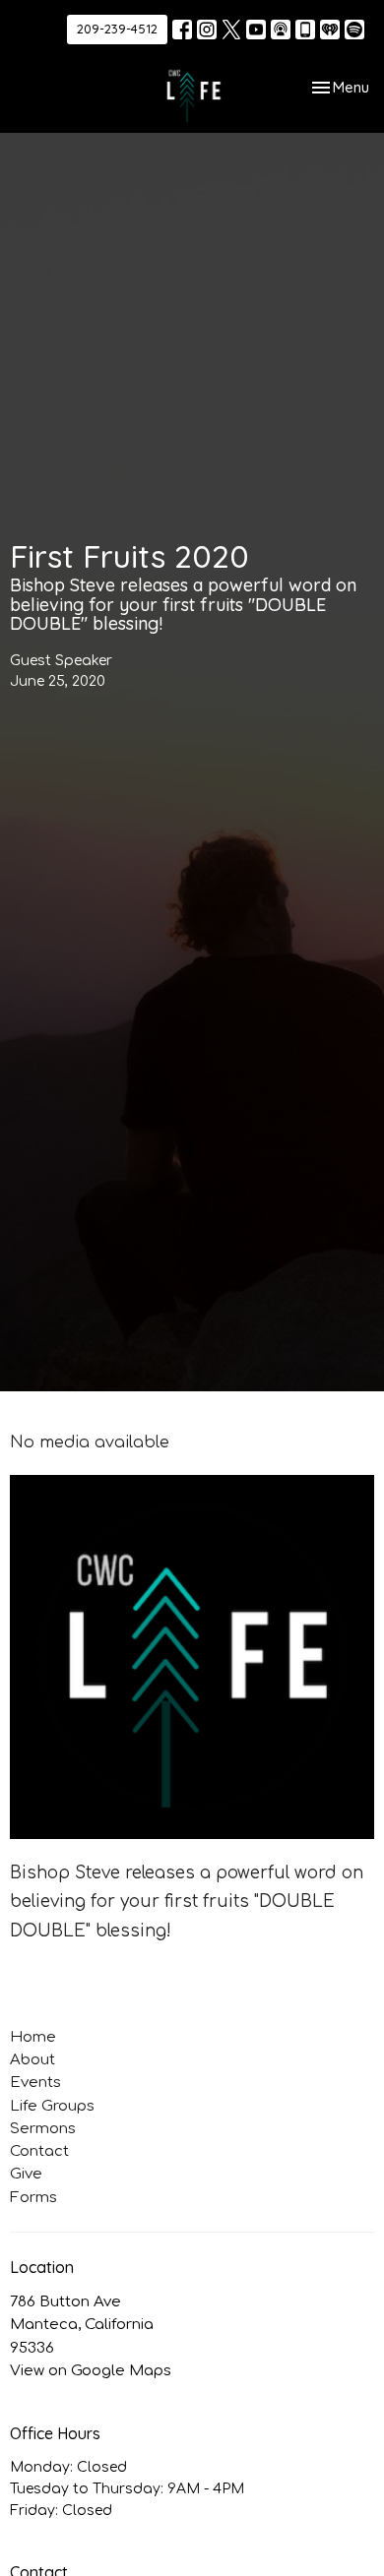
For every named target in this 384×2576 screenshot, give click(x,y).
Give (26, 2174)
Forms (33, 2198)
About (32, 2060)
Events (35, 2083)
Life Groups (52, 2106)
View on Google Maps (91, 2371)
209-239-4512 (117, 29)
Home (33, 2037)
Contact (39, 2151)
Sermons (43, 2129)
